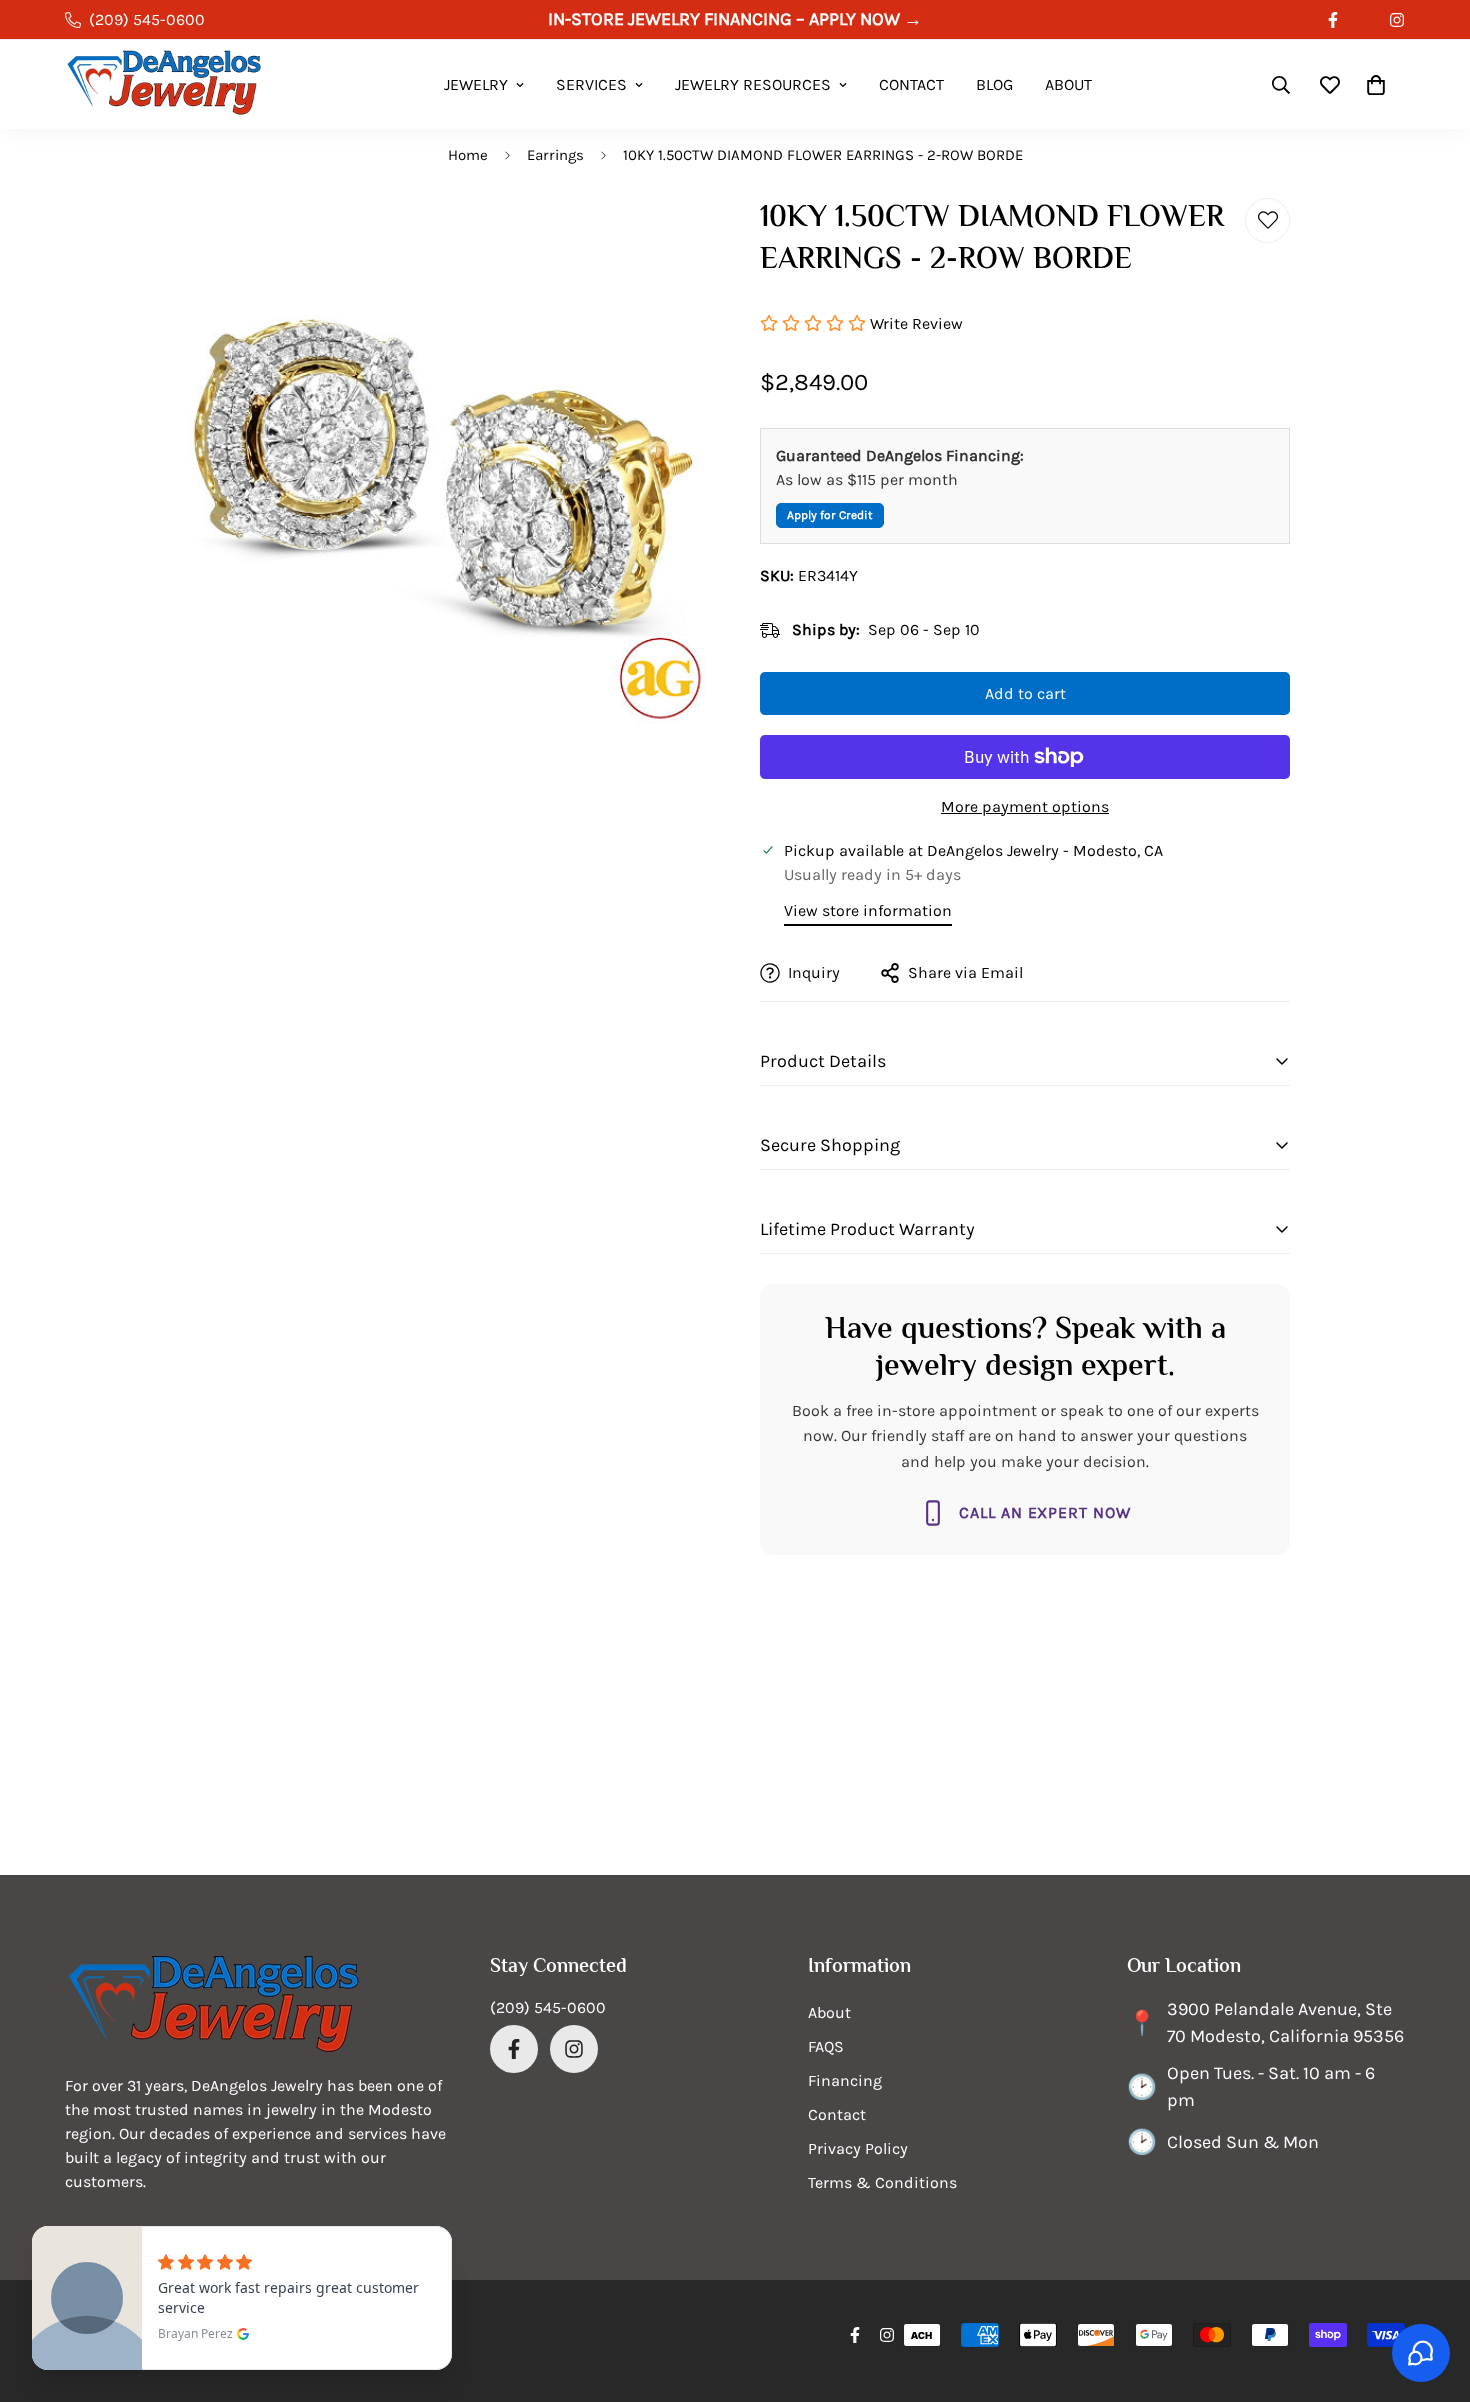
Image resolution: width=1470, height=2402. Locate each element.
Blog (994, 84)
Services (591, 84)
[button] (1376, 85)
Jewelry (476, 84)
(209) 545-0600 (548, 2007)
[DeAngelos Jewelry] (165, 84)
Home (468, 155)
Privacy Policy (858, 2148)
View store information (868, 910)
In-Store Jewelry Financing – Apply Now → (735, 19)
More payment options (1025, 806)
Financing (845, 2080)
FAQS (826, 2046)
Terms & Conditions (882, 2182)
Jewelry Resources (753, 84)
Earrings (555, 155)
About (1068, 84)
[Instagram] (1397, 20)
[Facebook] (1333, 20)
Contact (911, 84)
